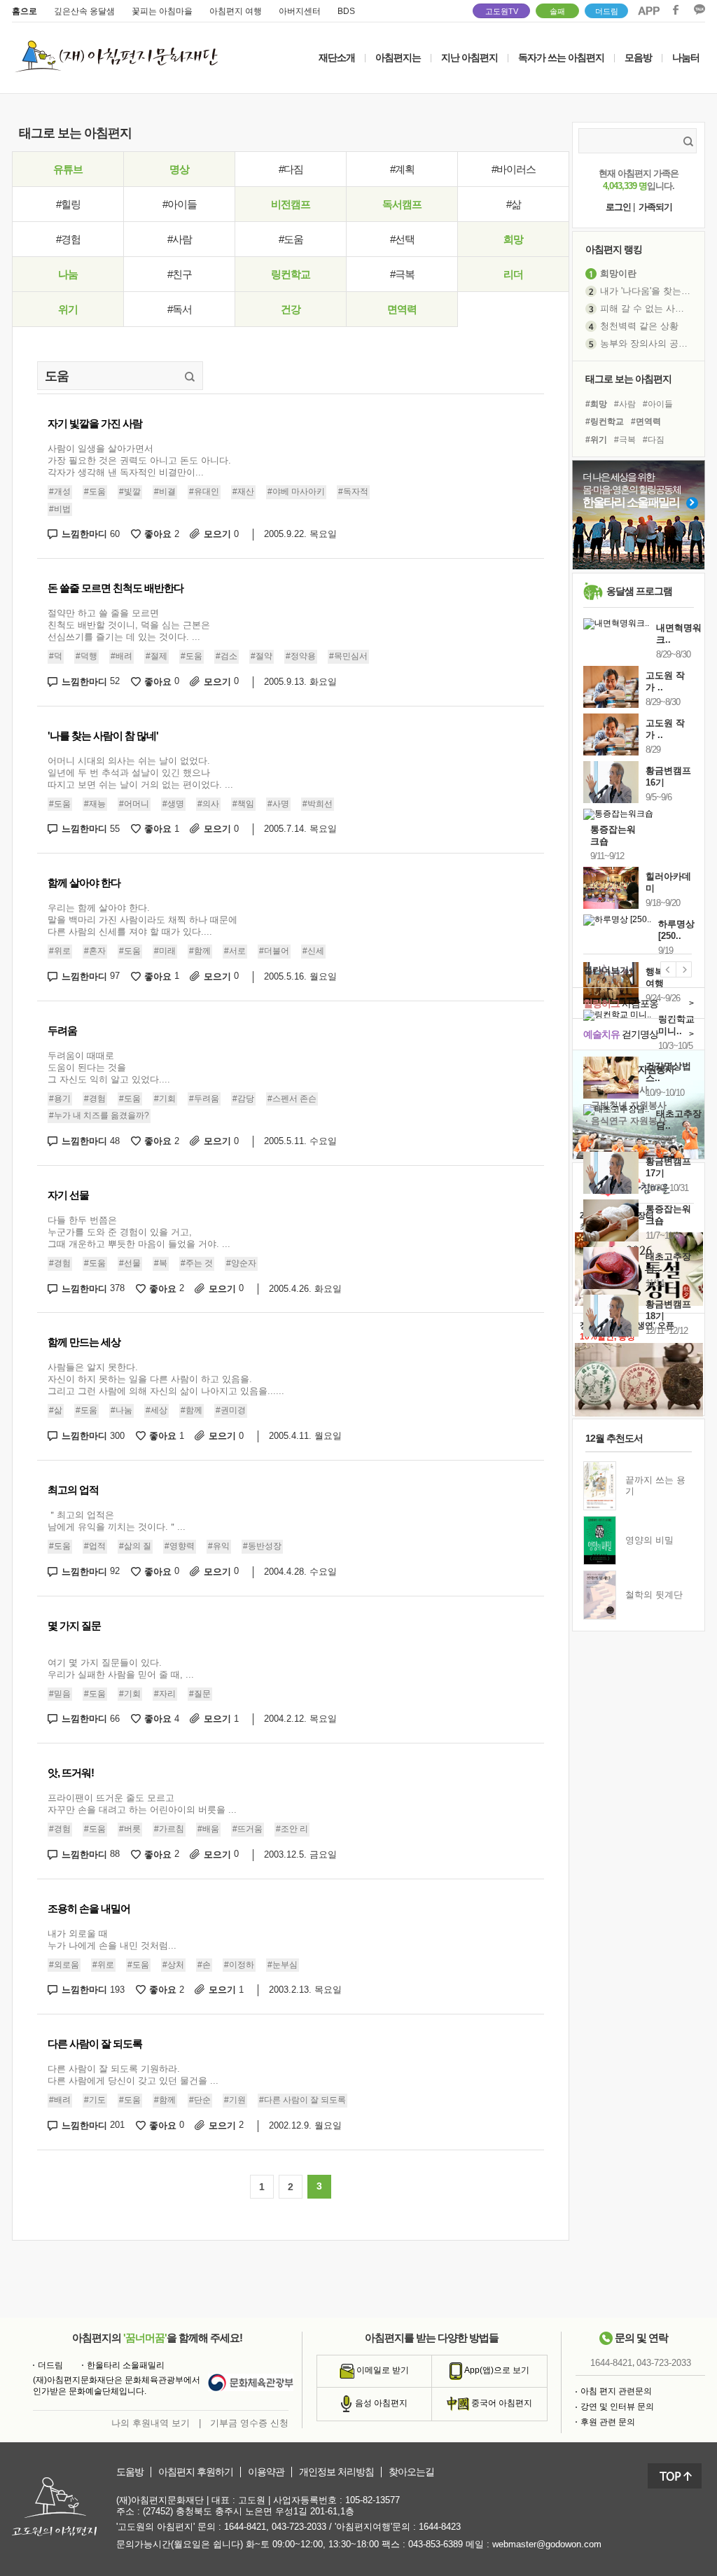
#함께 (200, 951)
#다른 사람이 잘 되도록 (302, 2100)
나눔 (68, 274)
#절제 (156, 656)
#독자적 (353, 492)
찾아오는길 (411, 2472)
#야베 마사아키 (296, 492)
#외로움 (64, 1965)
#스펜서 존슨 (292, 1099)
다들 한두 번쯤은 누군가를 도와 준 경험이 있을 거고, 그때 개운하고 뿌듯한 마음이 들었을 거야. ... (139, 1232)
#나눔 (121, 1410)
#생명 (173, 804)
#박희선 (318, 804)
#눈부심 (283, 1965)
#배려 (121, 656)
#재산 (243, 492)
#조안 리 (292, 1829)
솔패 (557, 11)
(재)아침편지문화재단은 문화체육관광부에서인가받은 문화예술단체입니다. (117, 2386)
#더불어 (274, 951)
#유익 (219, 1546)
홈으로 (25, 11)
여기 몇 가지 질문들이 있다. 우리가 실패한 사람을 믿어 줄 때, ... (121, 1669)
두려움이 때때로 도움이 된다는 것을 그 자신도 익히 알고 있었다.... (109, 1067)
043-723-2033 (664, 2363)
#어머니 (134, 804)
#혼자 (95, 951)
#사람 (180, 239)
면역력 (402, 309)
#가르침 (169, 1829)
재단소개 (337, 57)
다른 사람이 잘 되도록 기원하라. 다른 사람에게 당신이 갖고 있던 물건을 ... (133, 2075)
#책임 (243, 804)
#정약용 (301, 656)
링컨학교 (291, 274)
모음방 (638, 57)
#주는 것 (197, 1263)
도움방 (130, 2472)
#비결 (165, 492)
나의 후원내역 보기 (151, 2423)
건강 (291, 309)
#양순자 (241, 1263)
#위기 (596, 440)
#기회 (165, 1099)
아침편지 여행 (236, 11)
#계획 (402, 169)
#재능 (95, 804)
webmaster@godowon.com (547, 2544)
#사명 (278, 804)
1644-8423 (440, 2527)
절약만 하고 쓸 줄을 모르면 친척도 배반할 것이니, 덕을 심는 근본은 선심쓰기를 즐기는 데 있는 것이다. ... (129, 625)
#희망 (596, 404)
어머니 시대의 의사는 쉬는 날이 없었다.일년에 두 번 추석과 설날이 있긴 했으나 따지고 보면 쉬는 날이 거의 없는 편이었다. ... (140, 773)
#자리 (165, 1694)
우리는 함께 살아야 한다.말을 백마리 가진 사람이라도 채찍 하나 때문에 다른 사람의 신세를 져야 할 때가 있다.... (142, 920)
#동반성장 (262, 1546)
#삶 (514, 204)
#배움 (208, 1829)
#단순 (200, 2100)
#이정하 (239, 1965)
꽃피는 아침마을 (162, 11)
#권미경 (231, 1410)
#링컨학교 (605, 422)
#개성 (60, 492)
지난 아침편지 (469, 57)
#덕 (56, 656)
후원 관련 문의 (608, 2422)
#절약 (262, 656)
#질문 (200, 1694)
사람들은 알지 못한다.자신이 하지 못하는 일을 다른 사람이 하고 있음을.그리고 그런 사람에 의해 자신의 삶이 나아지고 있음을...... (166, 1379)
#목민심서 (348, 656)
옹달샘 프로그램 (639, 591)
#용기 (60, 1099)
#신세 (313, 951)
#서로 (235, 951)
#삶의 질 (135, 1546)
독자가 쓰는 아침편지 (561, 57)
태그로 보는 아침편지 (628, 379)
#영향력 (180, 1546)
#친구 (180, 274)
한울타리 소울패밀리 (126, 2365)
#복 (161, 1263)
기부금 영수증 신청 (249, 2423)
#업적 (95, 1546)
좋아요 (162, 534)
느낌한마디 (91, 534)
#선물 (130, 1263)
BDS (346, 11)
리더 (513, 274)
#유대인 (204, 492)
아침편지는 (398, 57)
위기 (68, 309)
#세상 (156, 1410)
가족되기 (655, 207)
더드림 (607, 11)
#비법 (60, 509)
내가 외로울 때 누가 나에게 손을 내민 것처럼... (112, 1940)
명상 (179, 169)
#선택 (402, 239)
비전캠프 (291, 204)
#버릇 (130, 1829)
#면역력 (646, 422)
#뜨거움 (248, 1829)
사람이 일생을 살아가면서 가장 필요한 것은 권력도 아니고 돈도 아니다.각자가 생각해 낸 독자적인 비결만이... (139, 460)
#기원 (235, 2100)
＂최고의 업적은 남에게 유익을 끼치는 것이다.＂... (117, 1521)
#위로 (60, 951)
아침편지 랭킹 (614, 249)
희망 (513, 239)
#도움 (291, 239)
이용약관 (266, 2472)
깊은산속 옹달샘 (84, 11)
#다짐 (291, 169)
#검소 (227, 656)
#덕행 (86, 656)
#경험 (68, 239)
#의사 (208, 804)
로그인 (618, 207)
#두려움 (204, 1099)
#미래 (165, 951)
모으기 (221, 534)
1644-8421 (611, 2363)
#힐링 (68, 204)
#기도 (95, 2100)
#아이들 (180, 204)
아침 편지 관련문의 (616, 2391)
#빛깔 (130, 492)
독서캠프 (402, 204)
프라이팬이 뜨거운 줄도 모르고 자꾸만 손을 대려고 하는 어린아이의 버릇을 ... (142, 1804)
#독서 (180, 309)
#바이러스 (514, 169)
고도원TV (502, 11)
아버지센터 (300, 11)
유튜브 (68, 169)
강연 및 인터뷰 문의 (617, 2407)
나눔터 (686, 57)
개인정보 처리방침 (336, 2472)
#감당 (243, 1099)
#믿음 (60, 1694)
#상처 (173, 1965)
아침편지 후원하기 (196, 2472)
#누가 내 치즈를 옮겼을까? (99, 1115)
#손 (204, 1965)
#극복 (402, 274)
